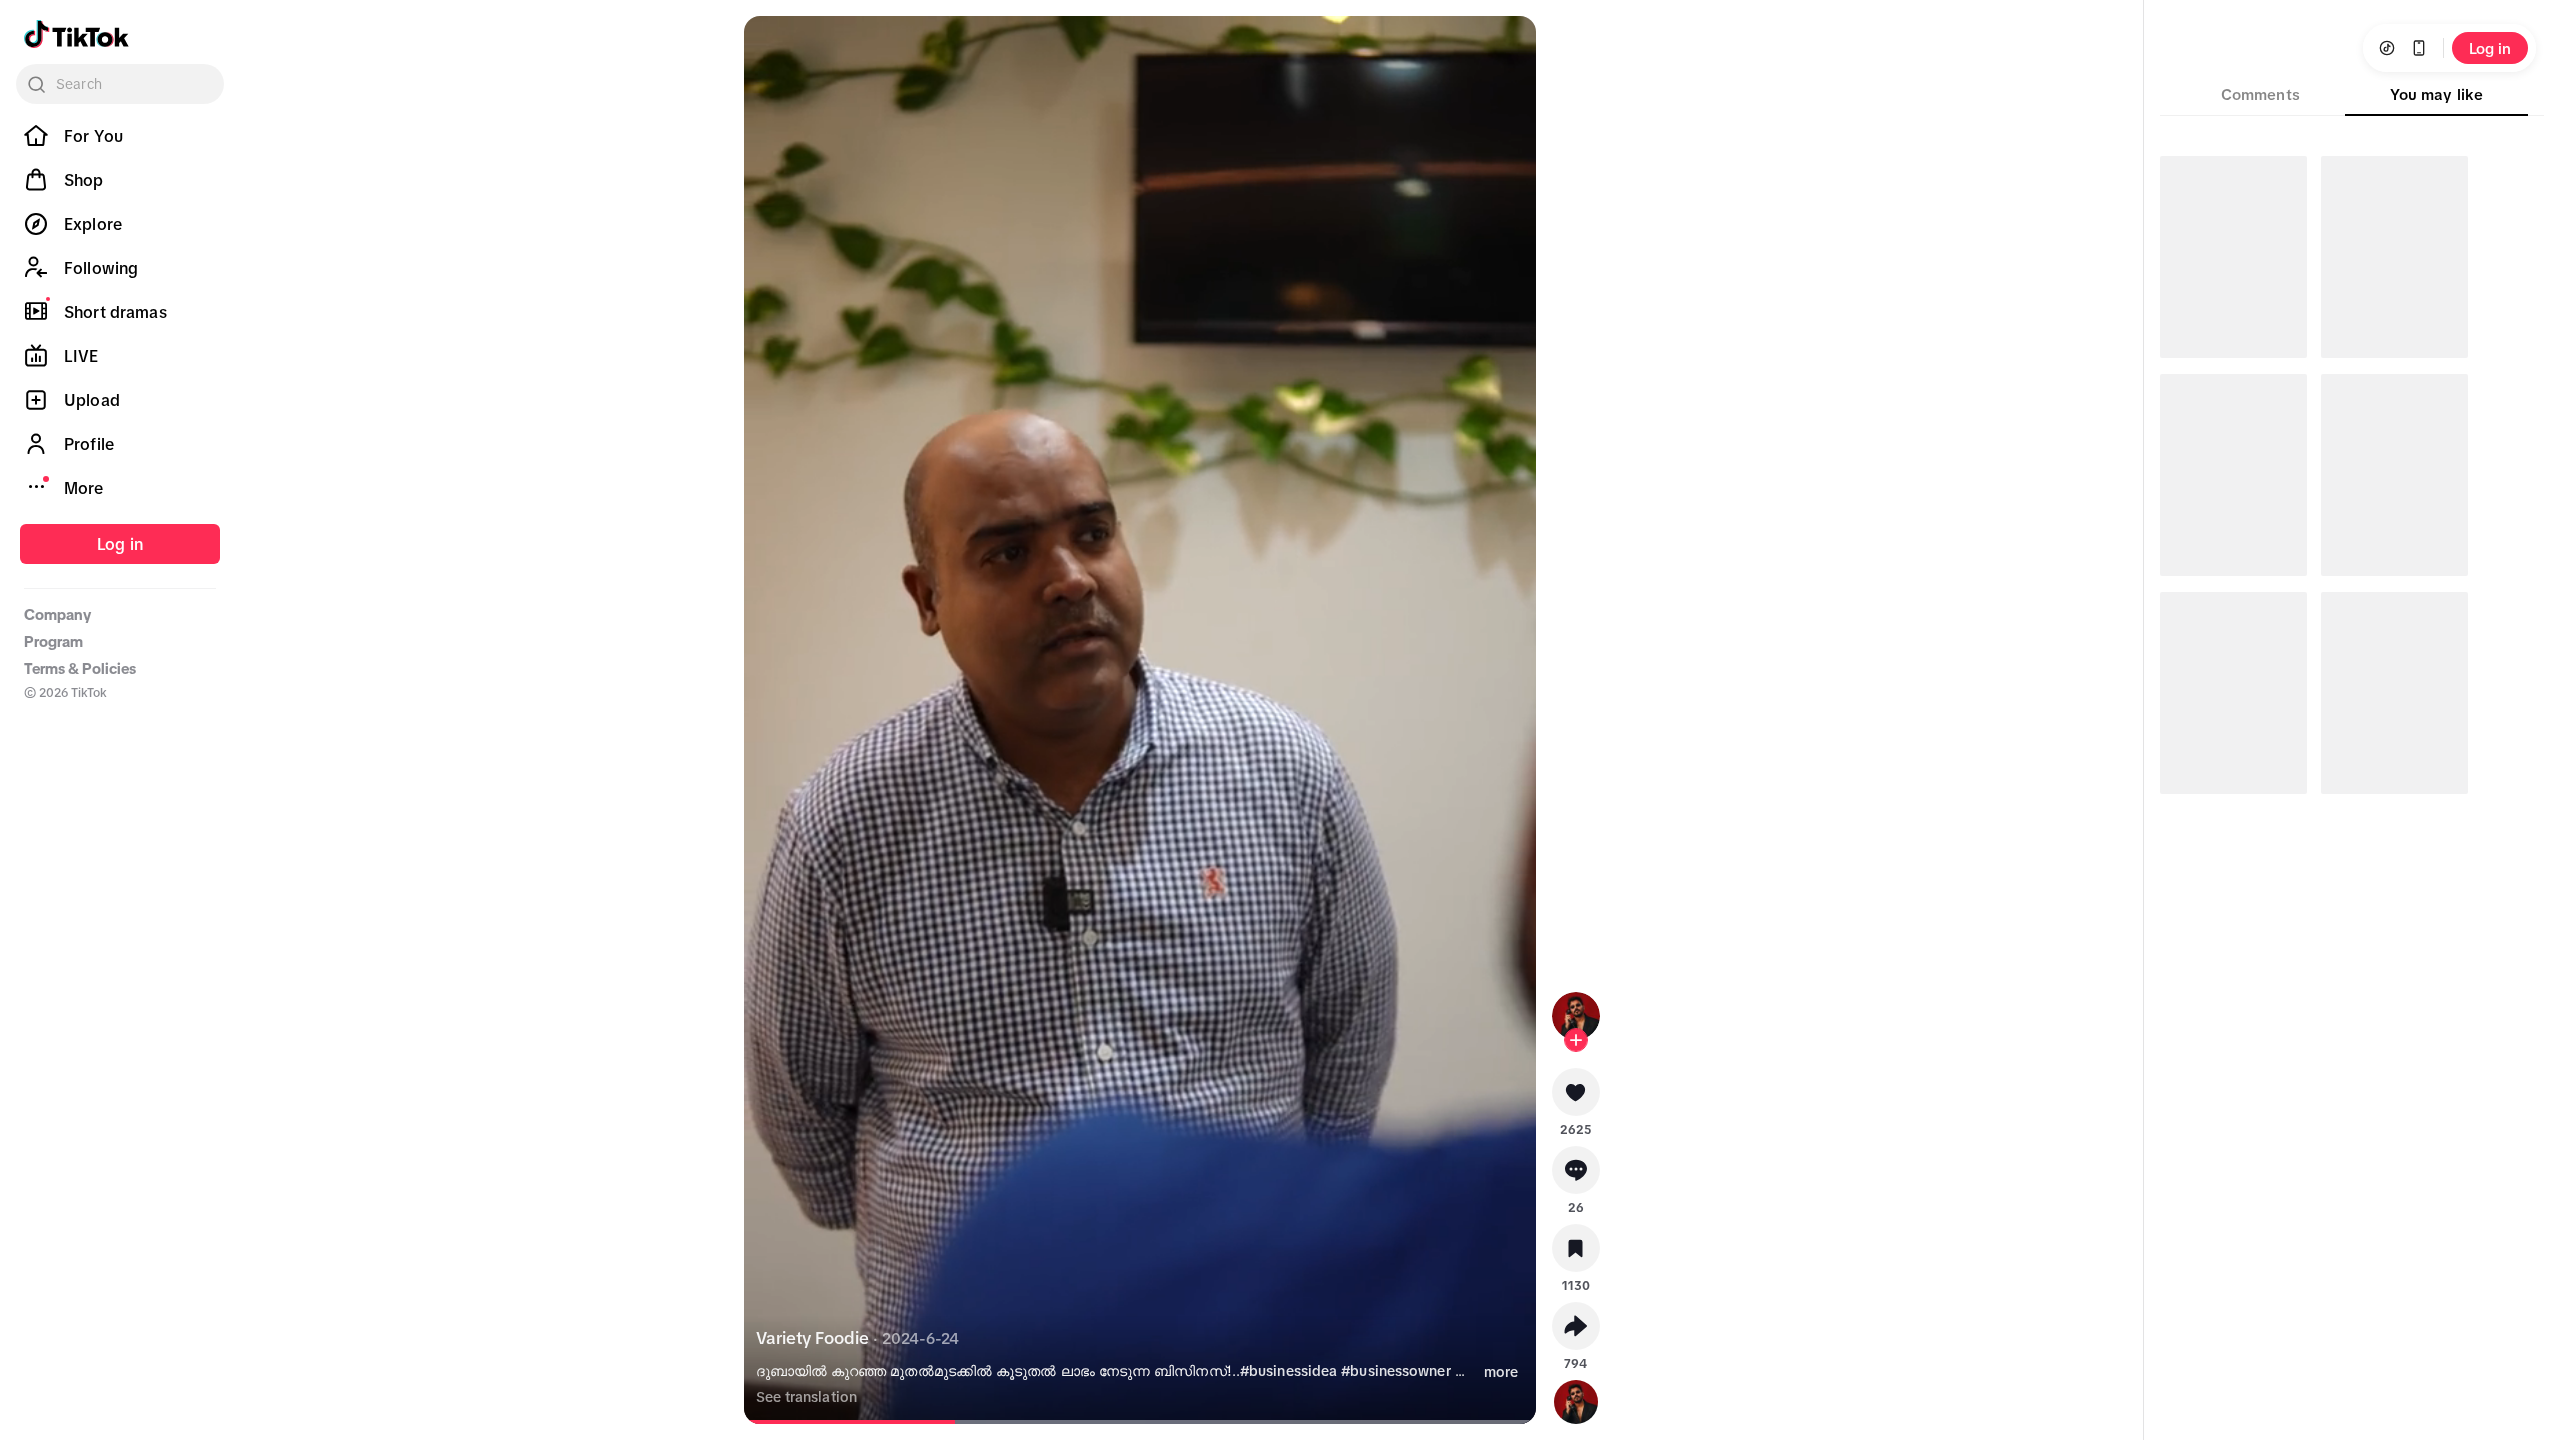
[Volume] (776, 48)
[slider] (868, 1422)
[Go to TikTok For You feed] (76, 34)
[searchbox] (120, 84)
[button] (1576, 1099)
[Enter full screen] (1504, 48)
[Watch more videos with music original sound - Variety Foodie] (1576, 1398)
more (1501, 1372)
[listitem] (120, 136)
